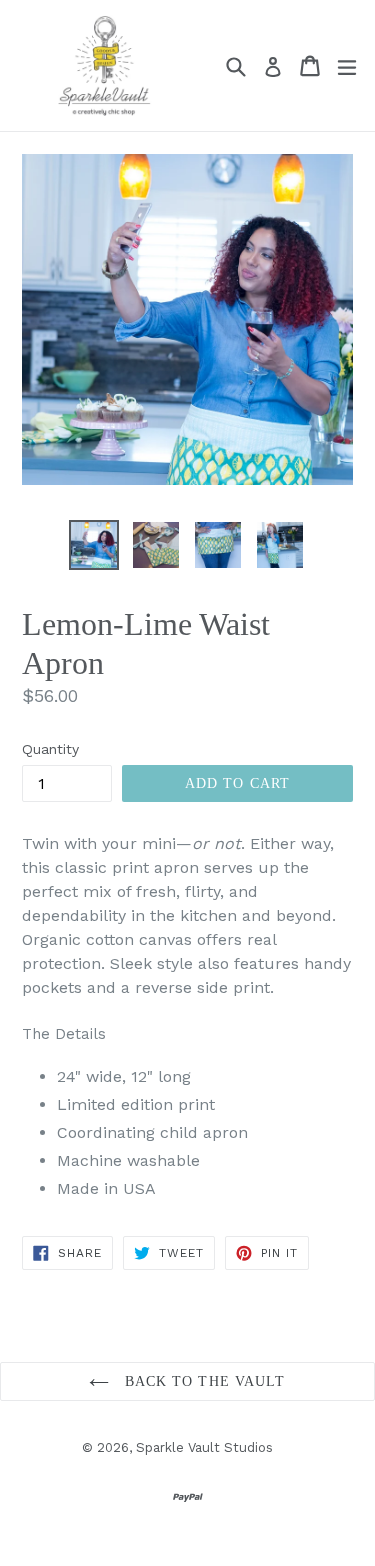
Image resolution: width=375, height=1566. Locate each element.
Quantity (50, 749)
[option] (94, 545)
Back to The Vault (202, 1381)
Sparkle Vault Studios (204, 1447)
